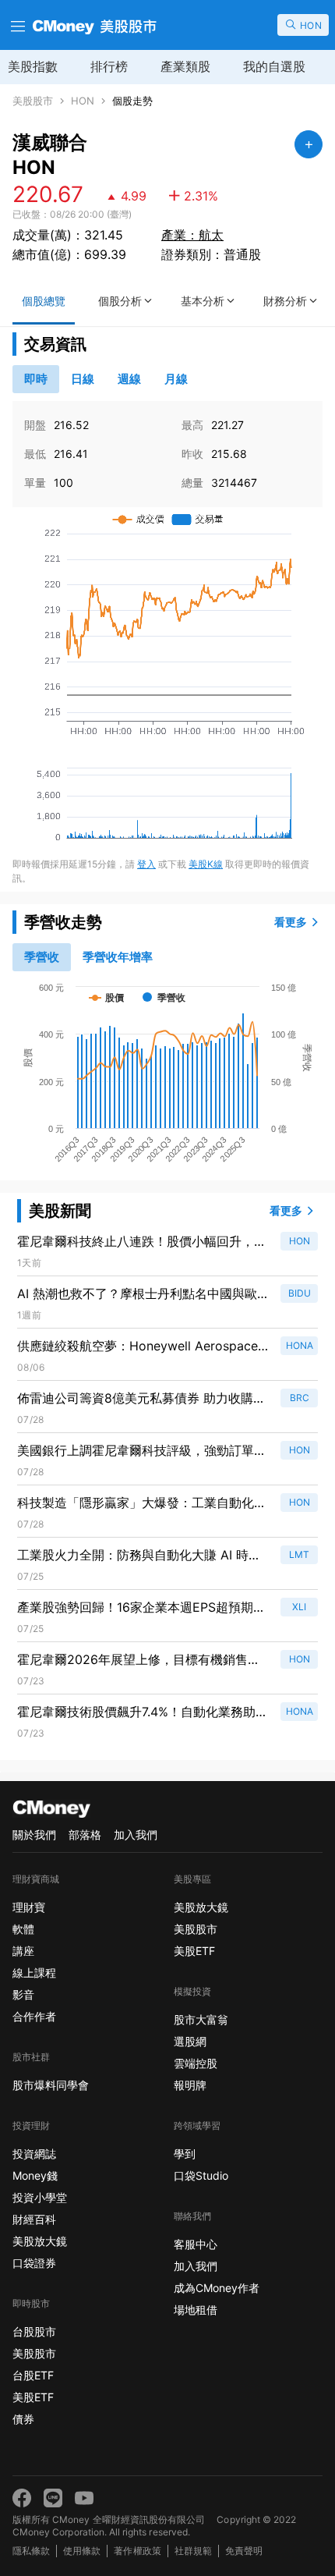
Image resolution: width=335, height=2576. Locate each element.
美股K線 (206, 864)
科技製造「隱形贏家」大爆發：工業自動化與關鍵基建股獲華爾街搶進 (142, 1503)
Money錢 (35, 2175)
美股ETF (33, 2397)
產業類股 (185, 66)
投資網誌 (34, 2154)
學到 (185, 2154)
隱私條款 (31, 2551)
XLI (299, 1607)
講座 (23, 1951)
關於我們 (34, 1834)
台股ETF (33, 2375)
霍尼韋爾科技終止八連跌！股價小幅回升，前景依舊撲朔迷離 (142, 1242)
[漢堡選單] (16, 25)
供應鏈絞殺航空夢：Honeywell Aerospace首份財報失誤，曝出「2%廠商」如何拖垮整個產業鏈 (138, 1347)
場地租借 (196, 2310)
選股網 (190, 2041)
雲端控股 (196, 2063)
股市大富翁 (201, 2019)
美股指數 (33, 66)
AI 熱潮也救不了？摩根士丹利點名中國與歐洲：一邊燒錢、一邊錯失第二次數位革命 (137, 1294)
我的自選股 (274, 66)
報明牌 (190, 2085)
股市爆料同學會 (51, 2085)
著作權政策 (137, 2551)
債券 (23, 2419)
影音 (23, 1994)
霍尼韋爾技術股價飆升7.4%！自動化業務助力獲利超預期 (143, 1712)
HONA (300, 1345)
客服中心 (196, 2244)
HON (83, 101)
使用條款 (82, 2551)
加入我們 (136, 1834)
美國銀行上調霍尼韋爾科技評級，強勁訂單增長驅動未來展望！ (142, 1451)
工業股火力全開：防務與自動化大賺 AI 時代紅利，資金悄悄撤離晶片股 (139, 1556)
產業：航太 (192, 235)
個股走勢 (132, 101)
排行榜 (109, 66)
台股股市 (34, 2331)
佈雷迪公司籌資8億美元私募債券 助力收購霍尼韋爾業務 (141, 1399)
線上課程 (34, 1973)
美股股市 (33, 101)
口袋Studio (201, 2175)
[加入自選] (309, 144)
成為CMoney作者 (217, 2288)
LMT (299, 1554)
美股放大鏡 (40, 2241)
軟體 (23, 1929)
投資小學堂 (40, 2197)
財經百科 (34, 2219)
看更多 (291, 922)
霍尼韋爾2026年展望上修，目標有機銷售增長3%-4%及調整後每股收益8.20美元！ (139, 1660)
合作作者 (34, 2016)
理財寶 (29, 1907)
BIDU (300, 1293)
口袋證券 (34, 2263)
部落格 (85, 1834)
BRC (300, 1398)
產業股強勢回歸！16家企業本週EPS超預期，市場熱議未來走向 (141, 1608)
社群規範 (193, 2551)
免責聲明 (244, 2551)
